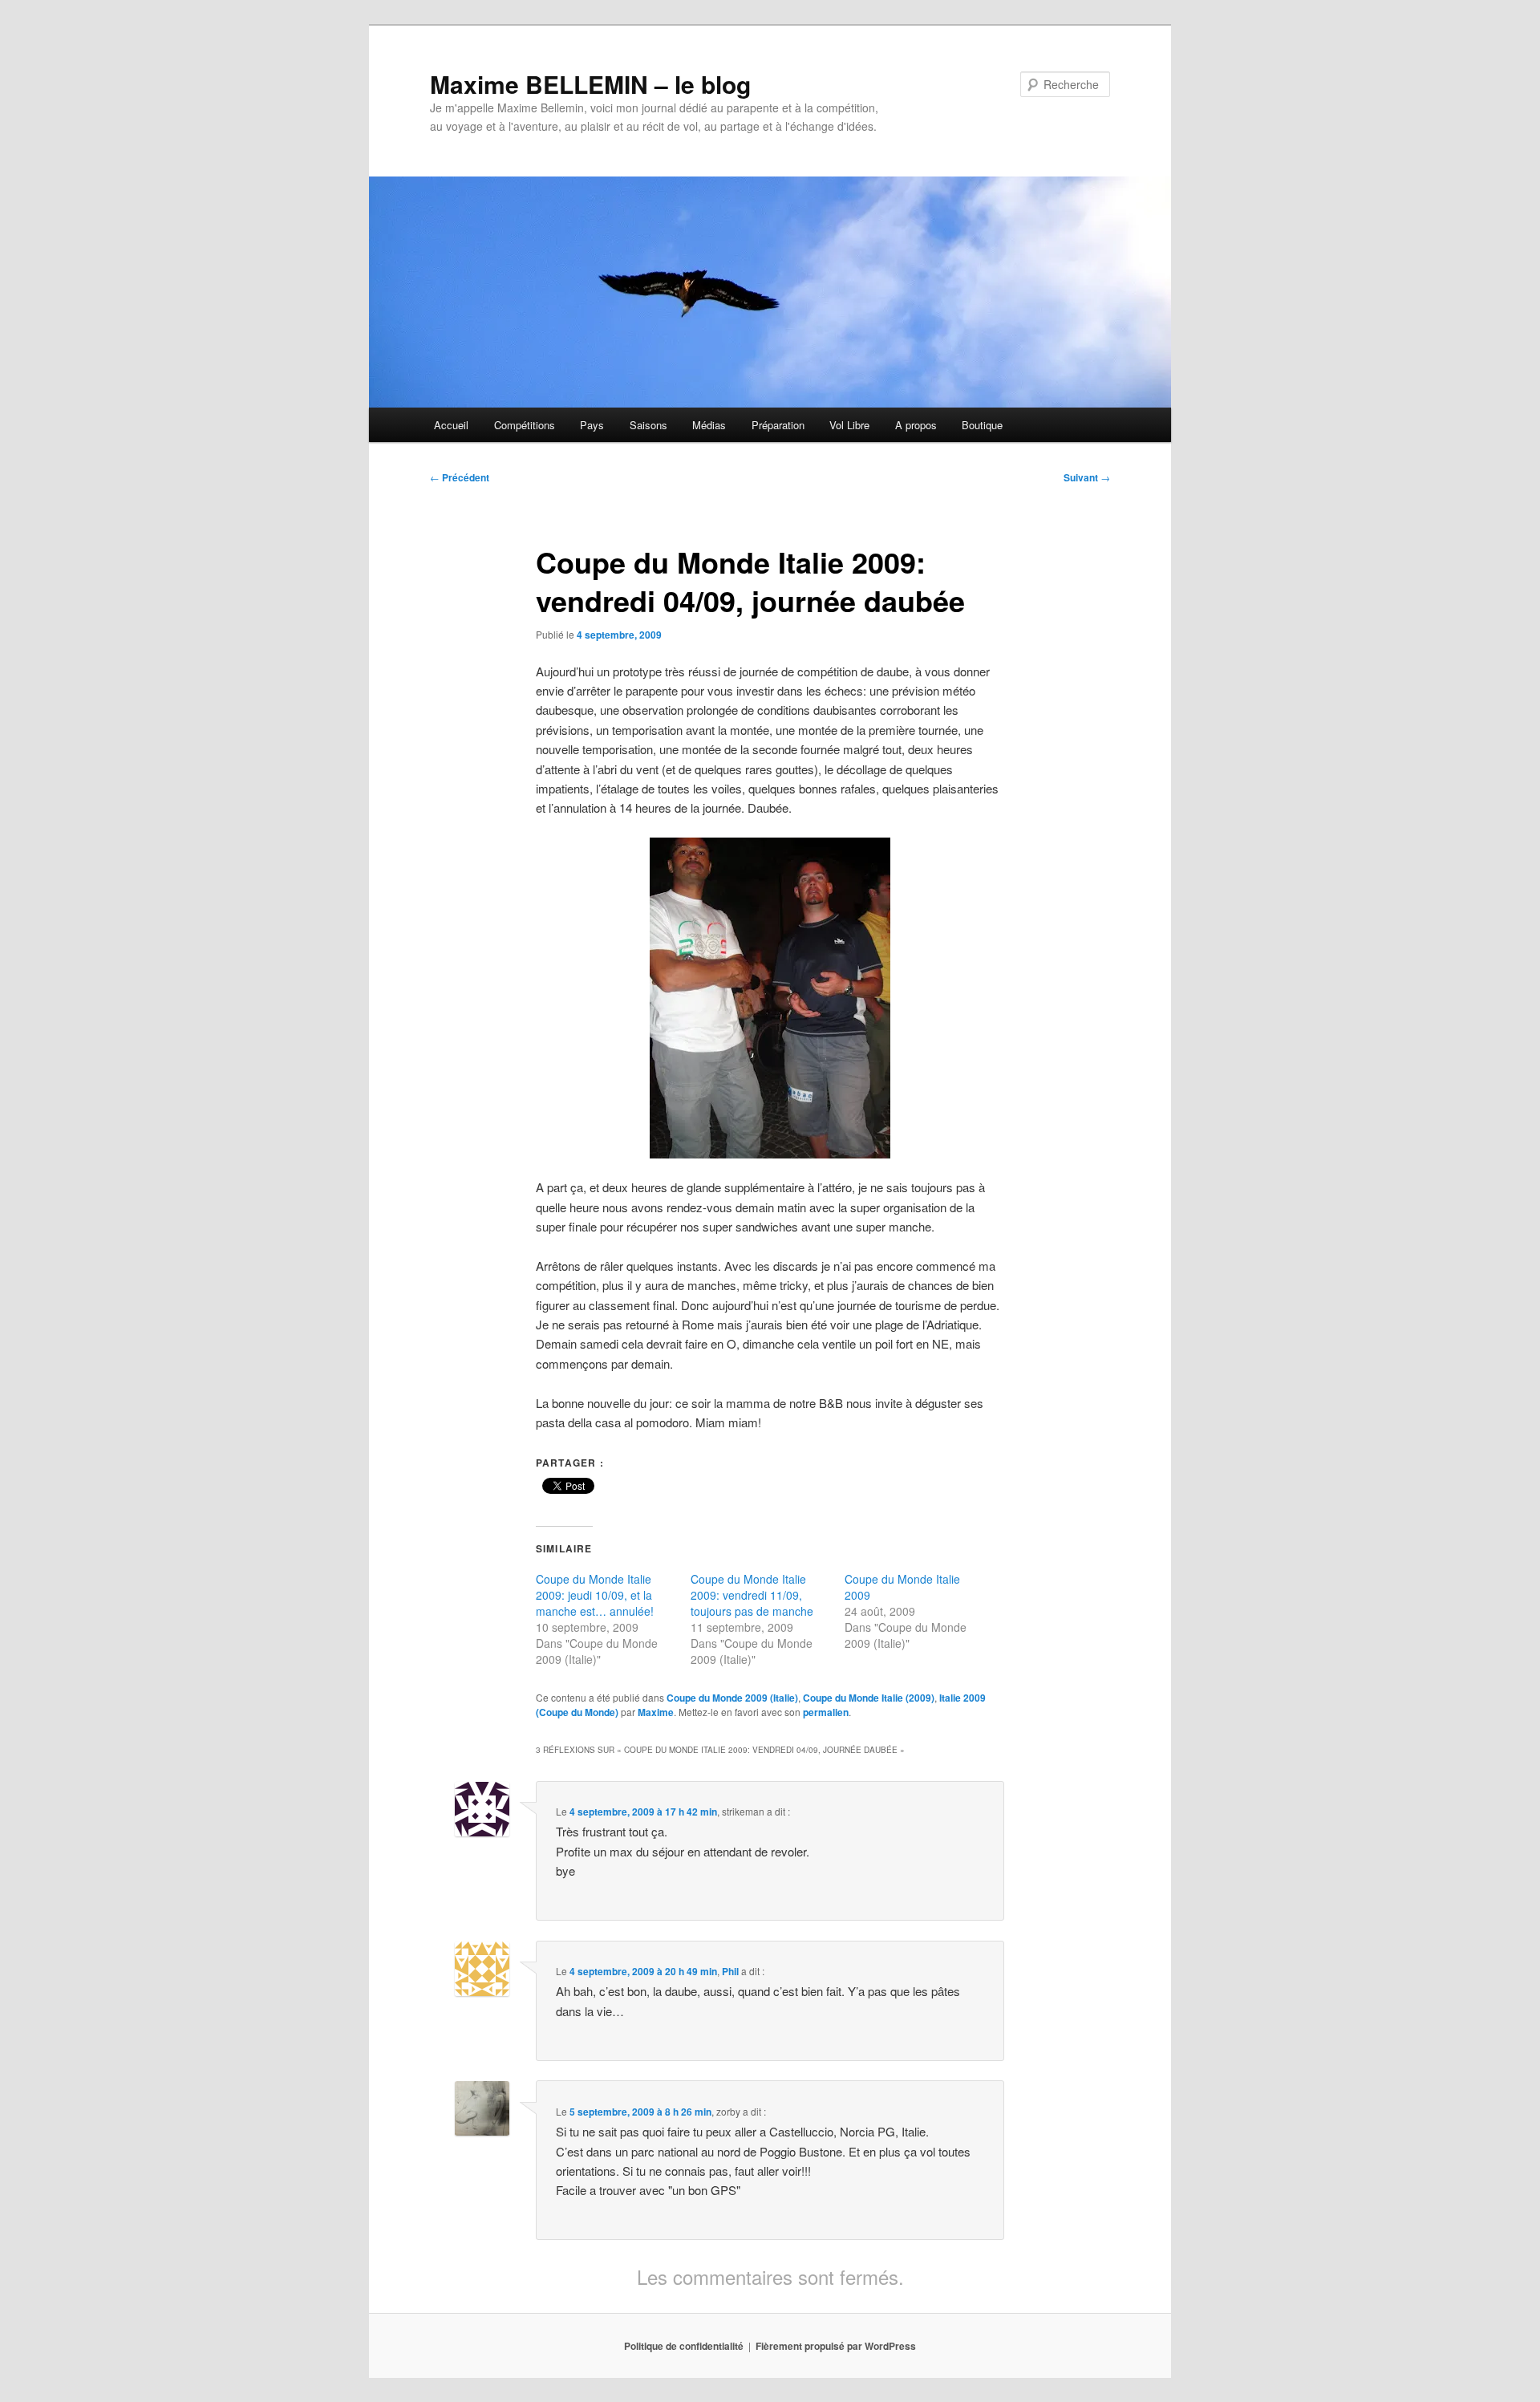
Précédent (460, 477)
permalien (826, 1712)
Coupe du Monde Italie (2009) (869, 1698)
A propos (916, 425)
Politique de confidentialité (684, 2346)
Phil (730, 1971)
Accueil (451, 425)
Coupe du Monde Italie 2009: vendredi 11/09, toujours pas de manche (752, 1595)
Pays (592, 425)
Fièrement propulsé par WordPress (836, 2346)
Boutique (982, 425)
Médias (709, 425)
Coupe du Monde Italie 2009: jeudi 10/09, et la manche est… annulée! (595, 1595)
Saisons (648, 425)
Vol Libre (849, 425)
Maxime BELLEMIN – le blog (590, 84)
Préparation (778, 425)
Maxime (656, 1712)
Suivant (1087, 477)
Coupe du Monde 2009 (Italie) (732, 1698)
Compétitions (525, 425)
